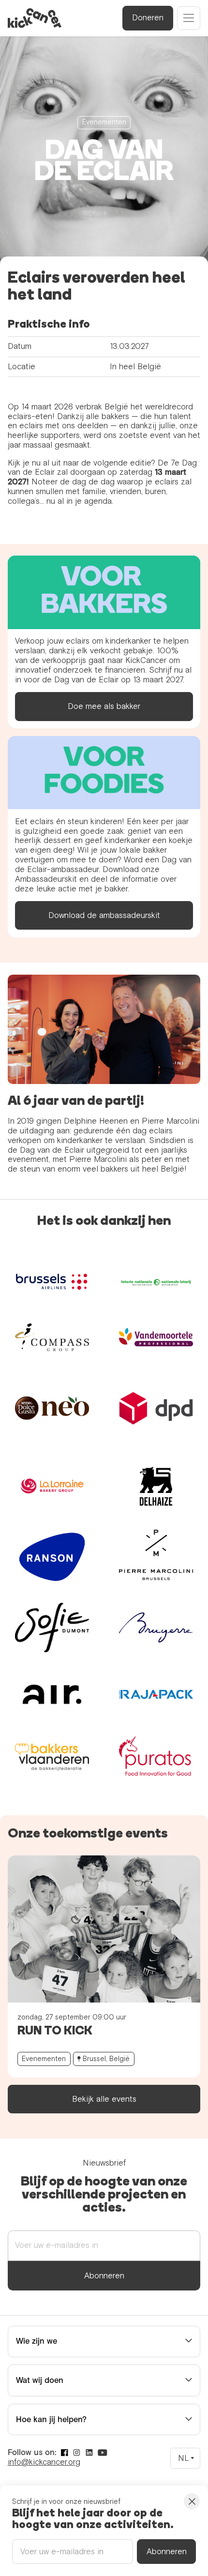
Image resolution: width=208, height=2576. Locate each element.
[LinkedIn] (89, 2453)
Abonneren (104, 2276)
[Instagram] (77, 2453)
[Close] (192, 2501)
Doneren (148, 18)
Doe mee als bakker (104, 706)
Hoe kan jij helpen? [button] (51, 2419)
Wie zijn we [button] (37, 2341)
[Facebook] (65, 2453)
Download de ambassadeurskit (104, 915)
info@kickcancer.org (44, 2462)
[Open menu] (189, 18)
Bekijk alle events (104, 2099)
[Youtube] (103, 2453)
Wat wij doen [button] (40, 2380)
